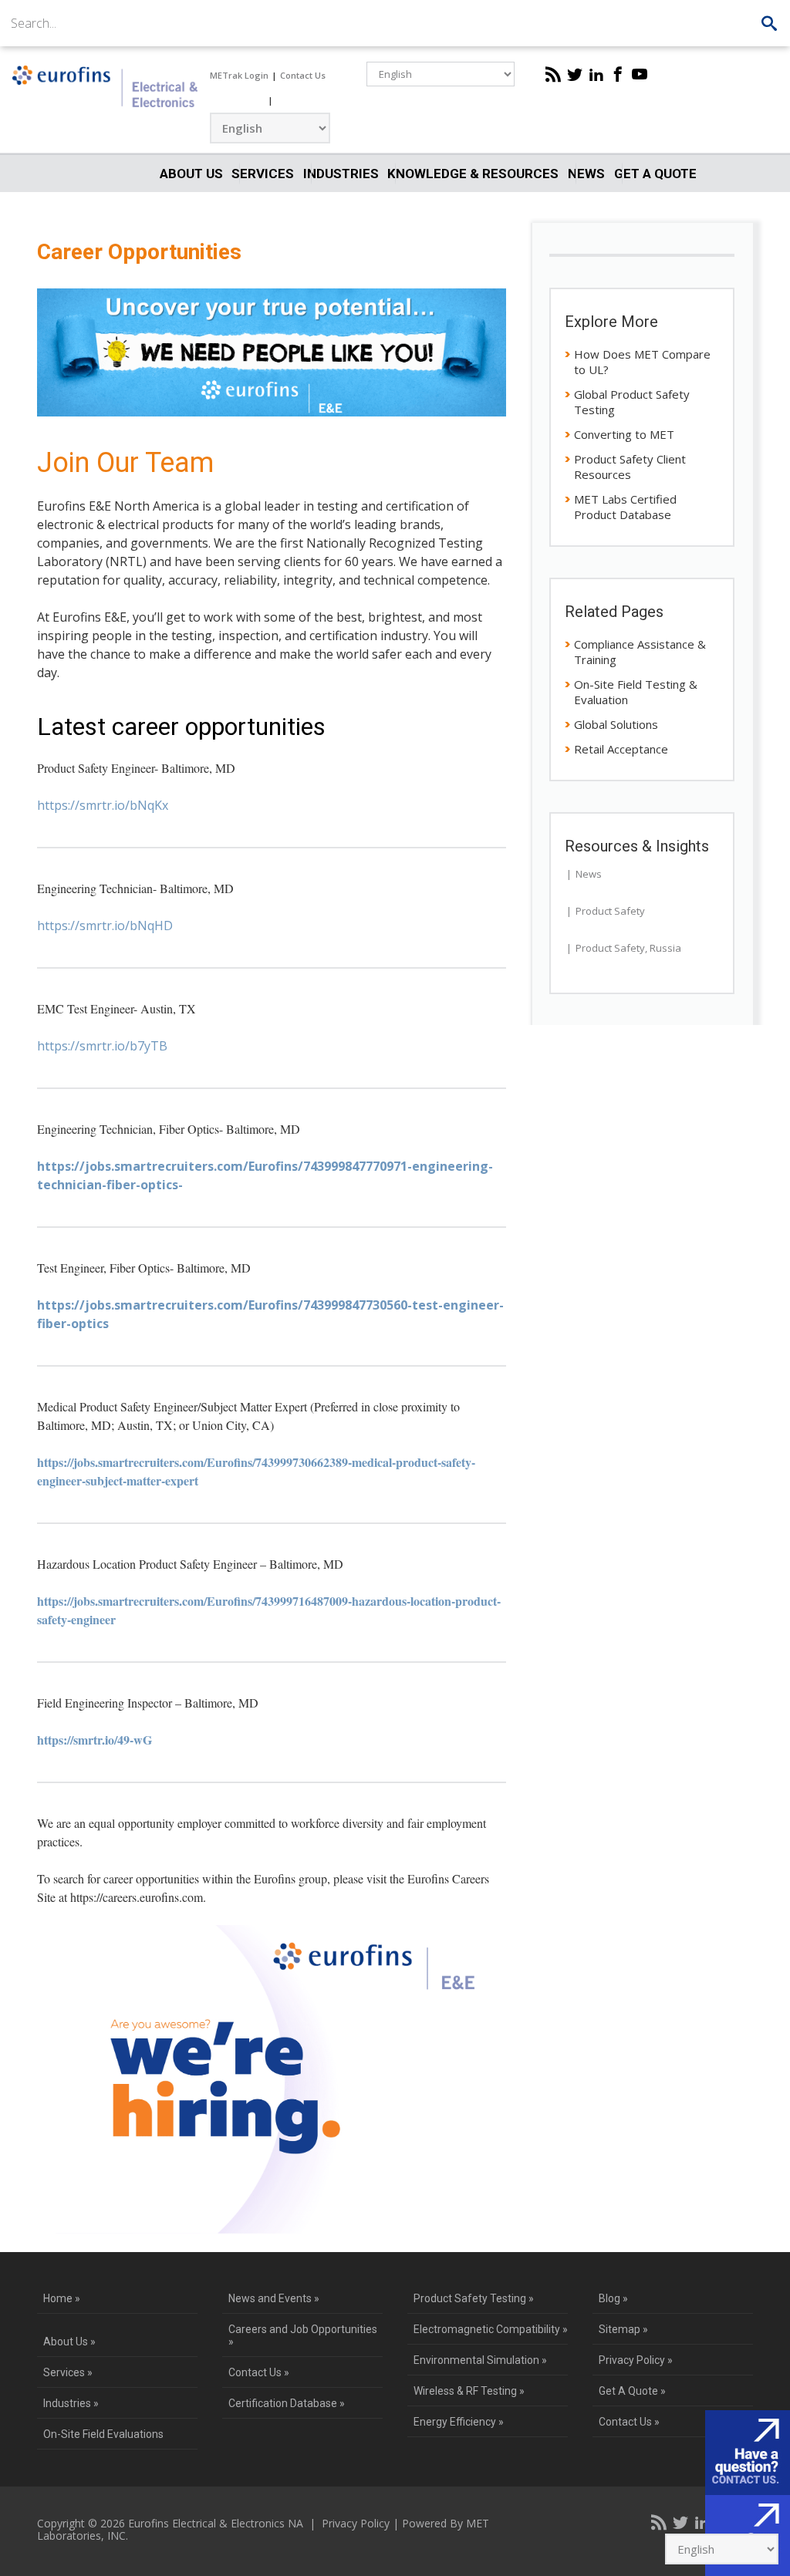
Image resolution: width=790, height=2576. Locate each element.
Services (263, 174)
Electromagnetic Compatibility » (491, 2329)
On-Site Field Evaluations (103, 2434)
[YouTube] (640, 74)
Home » (62, 2298)
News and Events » (274, 2298)
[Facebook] (618, 74)
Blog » (613, 2298)
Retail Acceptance (621, 749)
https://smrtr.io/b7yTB (102, 1046)
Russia (665, 948)
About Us (191, 174)
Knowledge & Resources (473, 174)
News (586, 174)
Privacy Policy (356, 2523)
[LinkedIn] (596, 74)
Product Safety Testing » (474, 2298)
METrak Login (239, 75)
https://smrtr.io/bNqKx (103, 805)
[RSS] (553, 74)
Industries (341, 174)
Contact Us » (259, 2372)
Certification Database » (287, 2403)
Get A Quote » (632, 2391)
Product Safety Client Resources (630, 467)
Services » (68, 2372)
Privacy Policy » (636, 2360)
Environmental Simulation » (480, 2360)
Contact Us (303, 75)
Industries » (71, 2403)
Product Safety (610, 911)
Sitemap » (623, 2329)
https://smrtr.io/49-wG (95, 1740)
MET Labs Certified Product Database (625, 507)
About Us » (69, 2342)
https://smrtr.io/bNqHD (105, 926)
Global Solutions (616, 724)
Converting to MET (624, 434)
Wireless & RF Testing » (469, 2391)
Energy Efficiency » (459, 2422)
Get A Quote (655, 174)
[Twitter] (575, 74)
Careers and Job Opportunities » (303, 2335)
